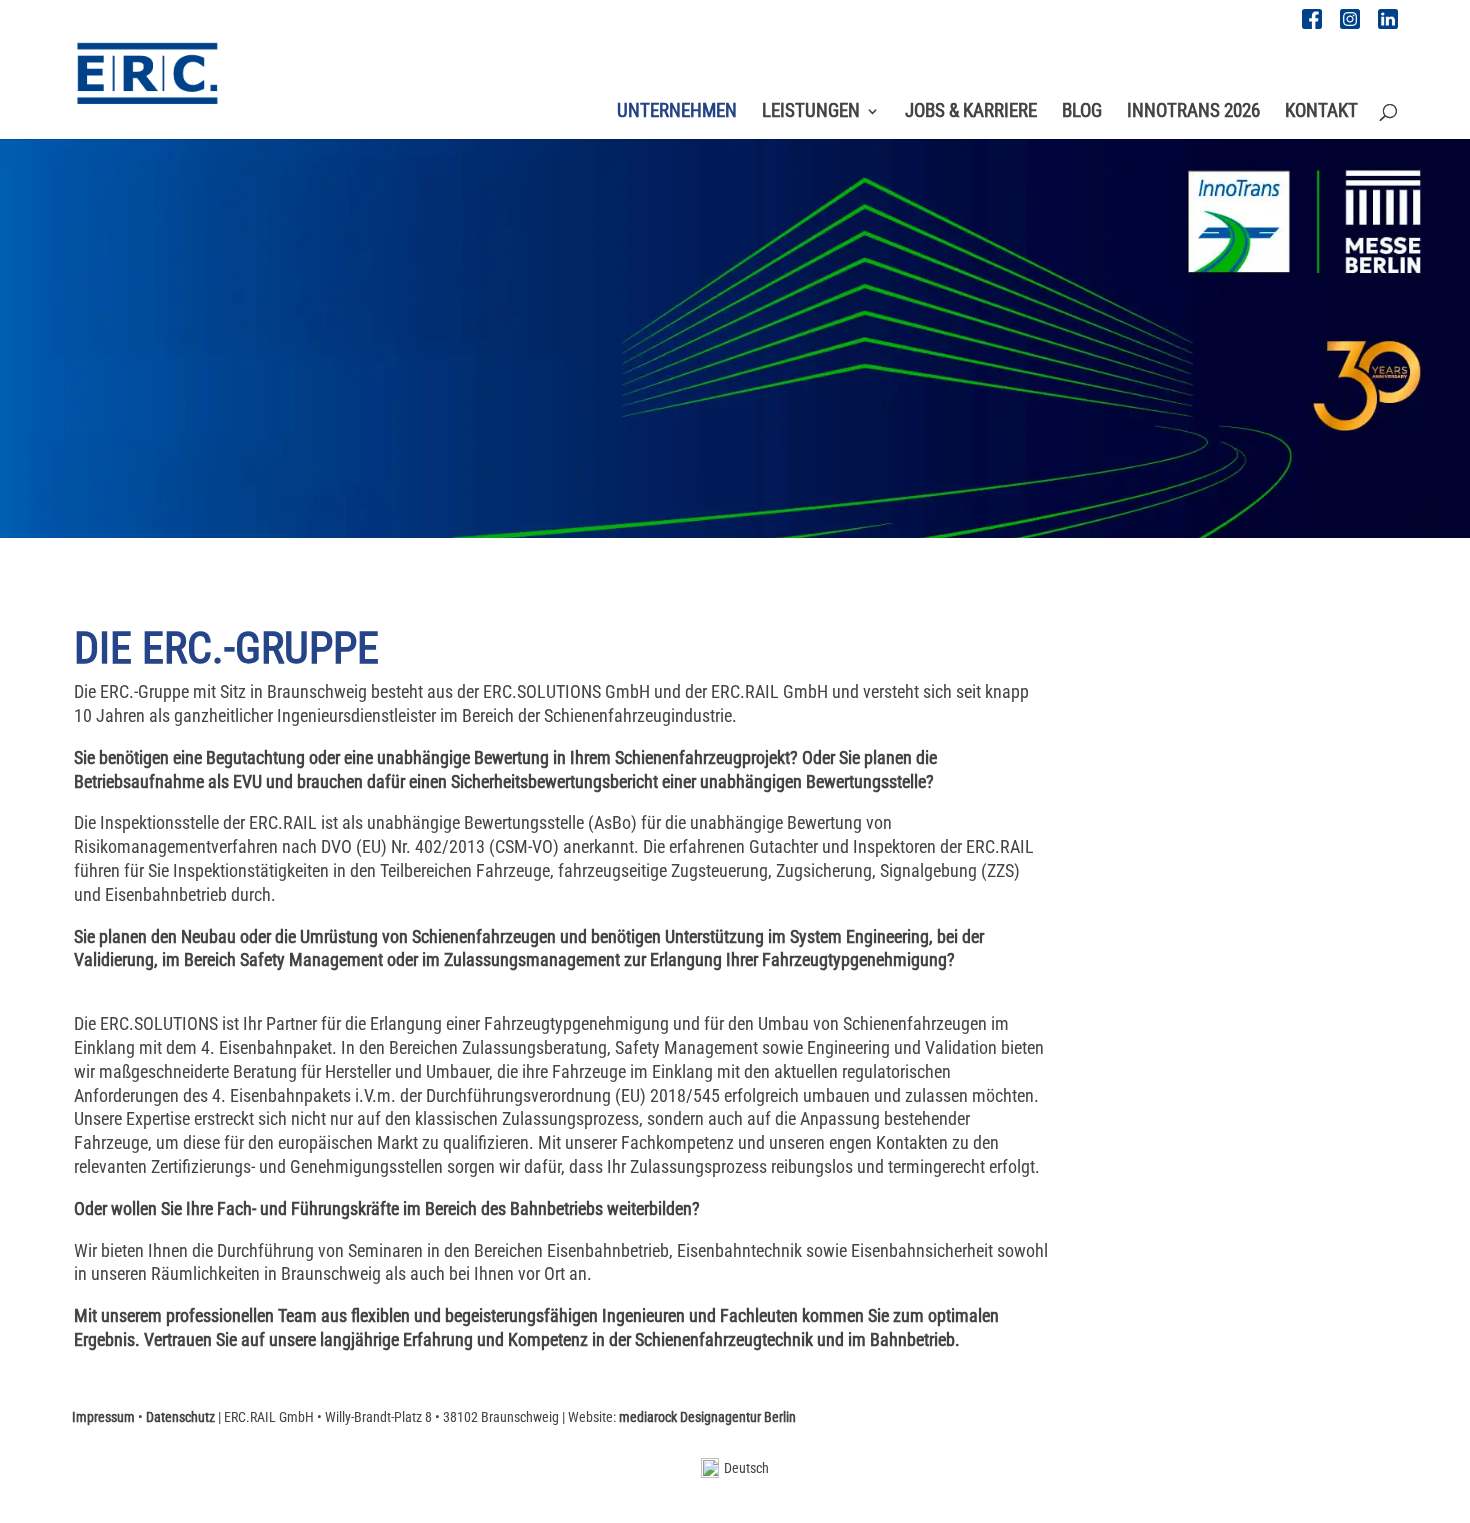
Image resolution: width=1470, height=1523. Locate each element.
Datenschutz (180, 1417)
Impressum (103, 1417)
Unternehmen (677, 113)
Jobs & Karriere (971, 113)
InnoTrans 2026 (1193, 113)
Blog (1082, 113)
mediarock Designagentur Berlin (707, 1417)
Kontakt (1321, 113)
